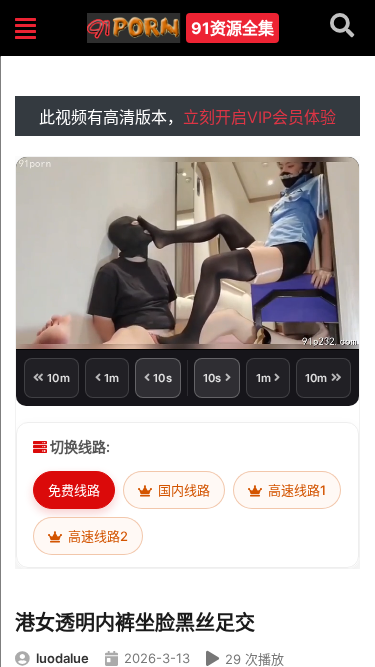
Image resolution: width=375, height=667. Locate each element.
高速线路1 (295, 490)
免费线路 (74, 490)
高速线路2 (96, 536)
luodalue (62, 658)
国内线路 (182, 490)
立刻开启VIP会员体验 (259, 117)
